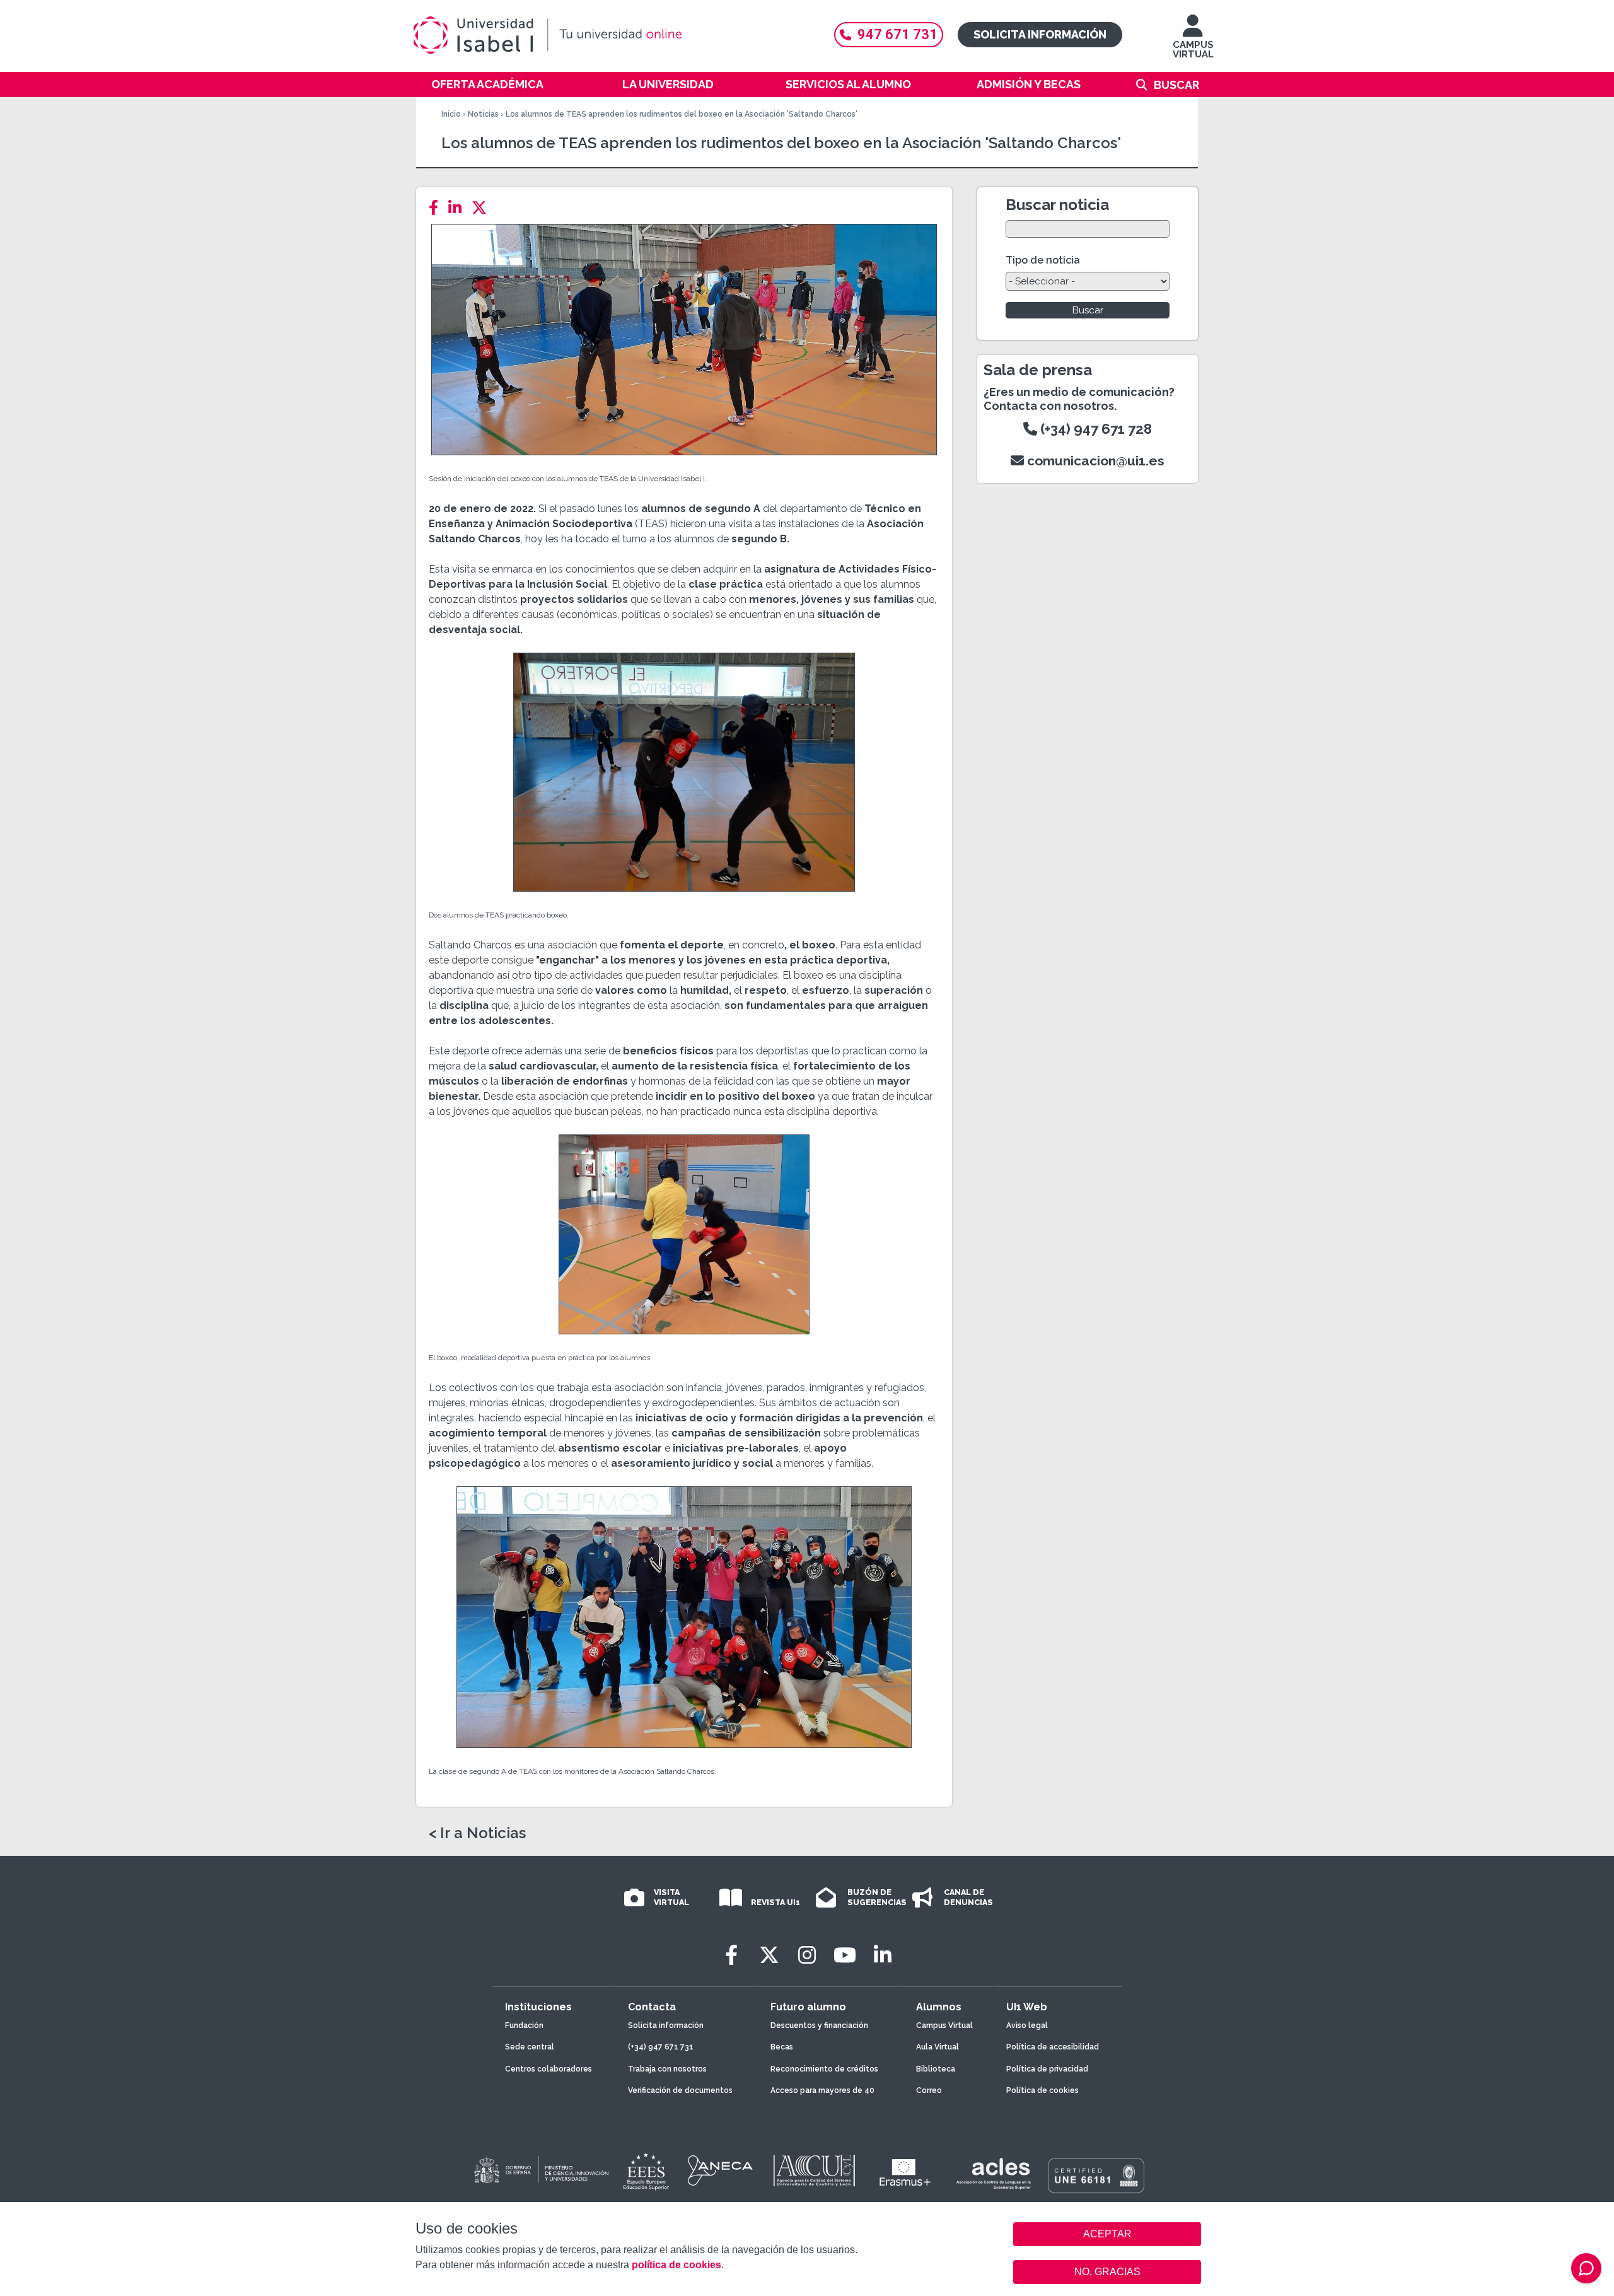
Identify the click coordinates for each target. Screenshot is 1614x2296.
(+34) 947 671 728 (1094, 429)
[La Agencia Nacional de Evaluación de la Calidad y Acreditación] (721, 2171)
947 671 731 (897, 34)
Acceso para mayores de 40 (822, 2090)
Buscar (1176, 85)
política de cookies (676, 2265)
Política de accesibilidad (1053, 2047)
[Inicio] (608, 35)
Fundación (524, 2025)
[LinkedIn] (459, 208)
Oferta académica (487, 84)
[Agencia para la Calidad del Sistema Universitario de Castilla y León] (814, 2171)
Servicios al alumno (848, 84)
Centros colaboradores (549, 2069)
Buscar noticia (1057, 205)
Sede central (530, 2047)
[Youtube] (845, 1955)
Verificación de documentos (680, 2090)
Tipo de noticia (1043, 260)
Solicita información (1040, 34)
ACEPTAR (1107, 2234)
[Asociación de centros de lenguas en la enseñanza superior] (993, 2174)
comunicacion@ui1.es (1094, 461)
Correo (929, 2090)
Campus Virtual (944, 2025)
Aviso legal (1027, 2025)
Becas (782, 2047)
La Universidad (668, 84)
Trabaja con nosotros (667, 2069)
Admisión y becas (1029, 84)
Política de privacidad (1047, 2069)
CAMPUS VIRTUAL (1193, 50)
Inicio (451, 114)
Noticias (483, 114)
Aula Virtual (938, 2047)
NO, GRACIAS (1107, 2272)
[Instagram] (807, 1955)
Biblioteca (936, 2069)
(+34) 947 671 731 (661, 2047)
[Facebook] (437, 208)
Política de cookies (1042, 2090)
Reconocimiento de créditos (824, 2069)
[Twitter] (483, 208)
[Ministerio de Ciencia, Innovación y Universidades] (540, 2171)
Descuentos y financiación (819, 2025)
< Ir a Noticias (477, 1833)
